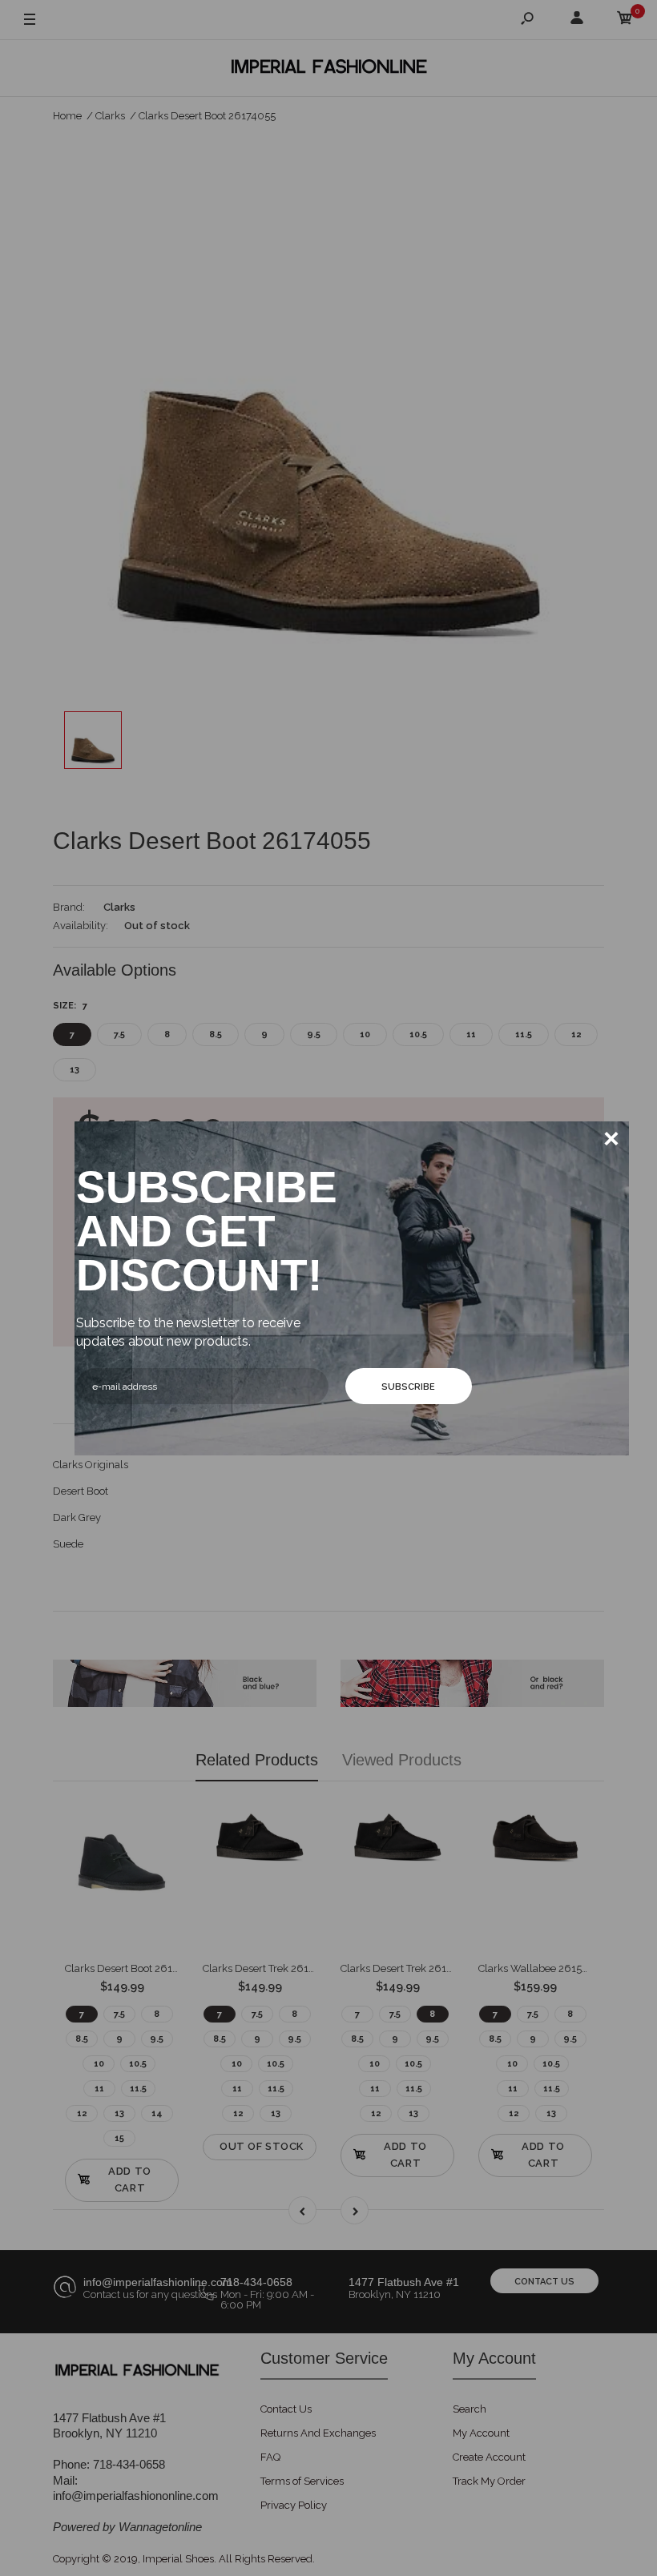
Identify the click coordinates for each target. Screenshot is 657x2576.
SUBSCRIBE (408, 1387)
